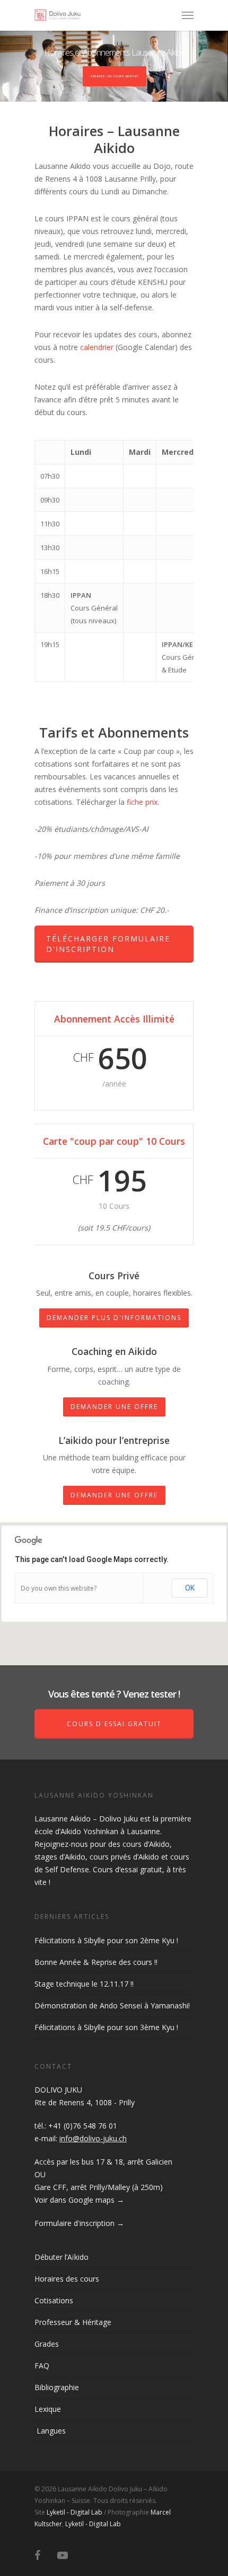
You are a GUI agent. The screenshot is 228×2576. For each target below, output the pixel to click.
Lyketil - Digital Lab (74, 2512)
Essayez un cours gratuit (115, 76)
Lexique (48, 2409)
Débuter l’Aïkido (62, 2257)
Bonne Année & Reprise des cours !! (96, 1962)
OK (190, 1588)
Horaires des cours (67, 2279)
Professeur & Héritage (73, 2322)
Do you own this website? (59, 1588)
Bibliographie (57, 2387)
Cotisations (54, 2300)
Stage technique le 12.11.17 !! (84, 1984)
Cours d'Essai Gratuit (114, 1724)
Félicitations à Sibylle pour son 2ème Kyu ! (106, 1940)
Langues (50, 2431)
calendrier (97, 347)
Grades (47, 2344)
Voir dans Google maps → (79, 2200)
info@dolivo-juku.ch (93, 2138)
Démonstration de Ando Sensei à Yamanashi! (112, 2005)
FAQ (42, 2366)
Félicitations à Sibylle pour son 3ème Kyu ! (106, 2027)
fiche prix (142, 802)
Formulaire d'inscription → (79, 2223)
